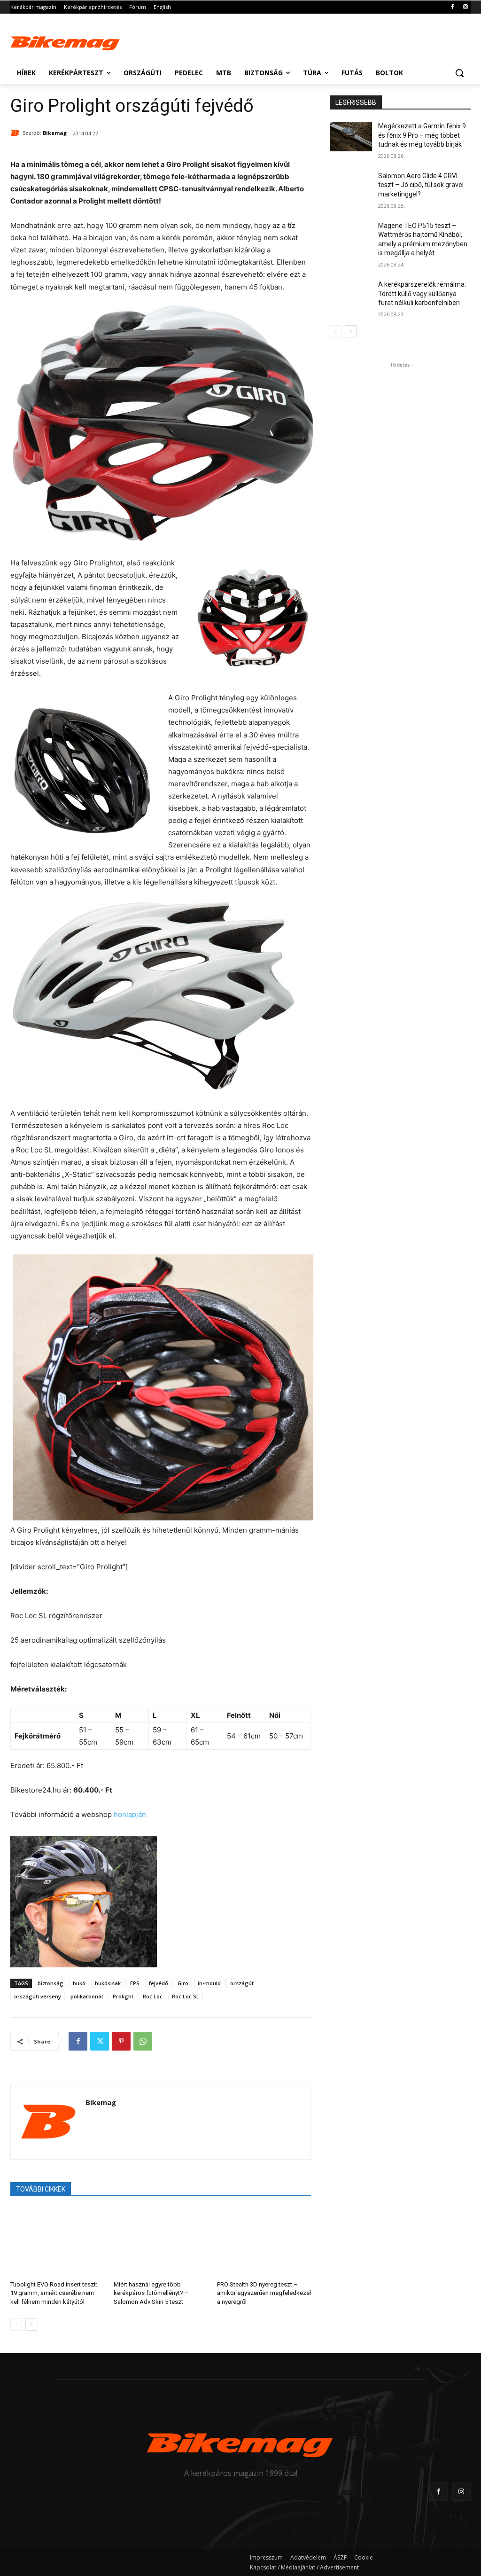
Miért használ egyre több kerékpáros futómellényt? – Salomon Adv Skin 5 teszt (151, 2293)
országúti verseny (38, 1996)
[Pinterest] (121, 2041)
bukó (79, 1983)
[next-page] (31, 2325)
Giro (183, 1983)
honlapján (130, 1814)
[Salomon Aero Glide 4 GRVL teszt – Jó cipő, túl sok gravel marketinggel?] (351, 186)
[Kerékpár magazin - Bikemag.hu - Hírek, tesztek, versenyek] (66, 42)
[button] (459, 73)
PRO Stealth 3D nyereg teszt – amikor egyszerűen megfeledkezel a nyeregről (264, 2293)
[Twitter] (100, 2041)
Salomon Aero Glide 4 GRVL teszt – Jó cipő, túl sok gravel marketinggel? (421, 185)
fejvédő (159, 1983)
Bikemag (55, 133)
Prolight (123, 1996)
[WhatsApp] (143, 2041)
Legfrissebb (356, 102)
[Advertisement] (231, 41)
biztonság (50, 1983)
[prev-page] (16, 2325)
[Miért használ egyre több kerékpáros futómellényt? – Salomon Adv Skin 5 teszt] (161, 2241)
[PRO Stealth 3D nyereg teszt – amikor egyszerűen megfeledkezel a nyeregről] (264, 2241)
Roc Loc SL (186, 1996)
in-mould (209, 1983)
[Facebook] (452, 7)
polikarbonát (87, 1996)
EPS (135, 1983)
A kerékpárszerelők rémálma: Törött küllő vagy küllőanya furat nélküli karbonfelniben (422, 294)
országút (242, 1983)
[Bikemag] (16, 133)
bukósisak (108, 1983)
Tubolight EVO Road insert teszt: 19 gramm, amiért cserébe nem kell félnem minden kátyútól (54, 2293)
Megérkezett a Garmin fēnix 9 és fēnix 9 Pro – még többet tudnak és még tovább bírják (422, 135)
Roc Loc (153, 1996)
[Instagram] (465, 7)
